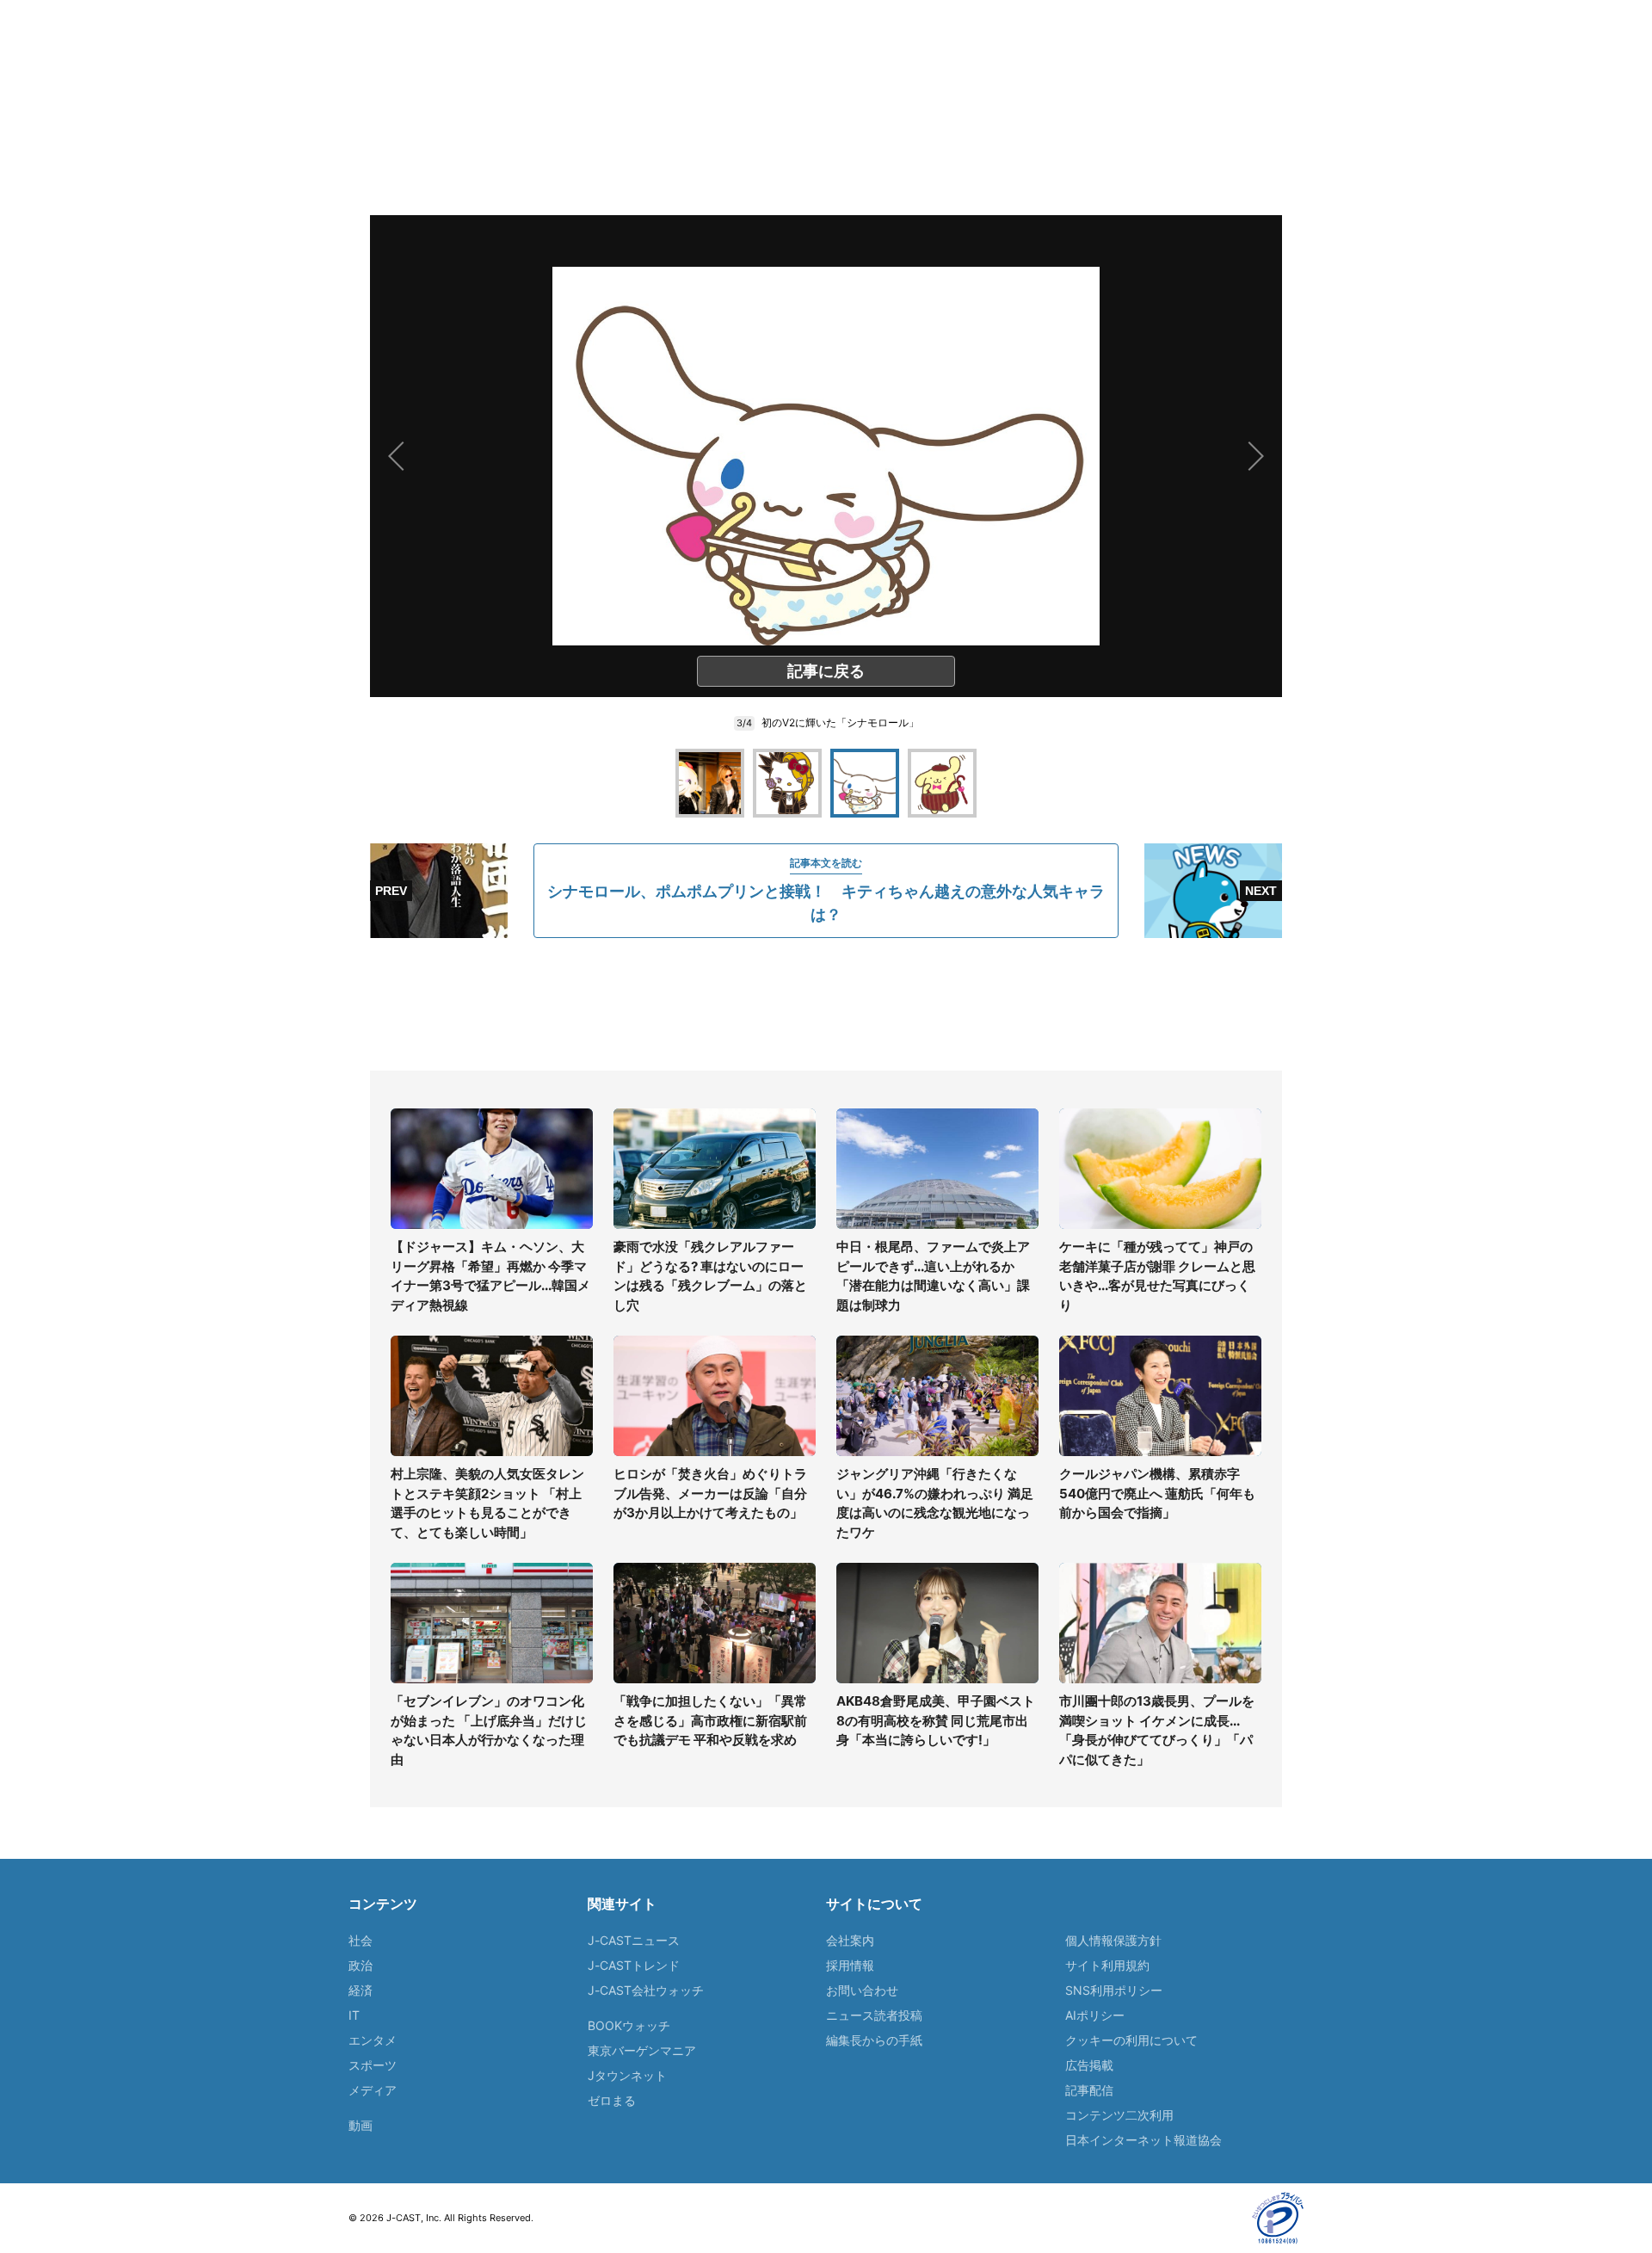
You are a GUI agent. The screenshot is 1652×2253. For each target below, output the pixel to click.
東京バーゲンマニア (642, 2050)
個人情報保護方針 (1113, 1940)
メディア (373, 2090)
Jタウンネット (627, 2075)
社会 (361, 1940)
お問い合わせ (862, 1990)
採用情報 (850, 1965)
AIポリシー (1095, 2015)
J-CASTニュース (634, 1940)
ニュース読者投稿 (874, 2015)
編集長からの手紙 (874, 2040)
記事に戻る (826, 671)
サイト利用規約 (1107, 1965)
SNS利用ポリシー (1114, 1990)
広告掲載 (1089, 2065)
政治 (361, 1965)
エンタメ (373, 2040)
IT (354, 2015)
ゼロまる (612, 2100)
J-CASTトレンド (634, 1965)
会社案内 (850, 1940)
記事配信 (1089, 2090)
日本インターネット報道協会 (1143, 2140)
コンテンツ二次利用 (1119, 2115)
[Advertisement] (826, 1004)
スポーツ (373, 2065)
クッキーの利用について (1131, 2040)
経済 (361, 1990)
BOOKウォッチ (629, 2025)
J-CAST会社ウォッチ (646, 1990)
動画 (361, 2125)
